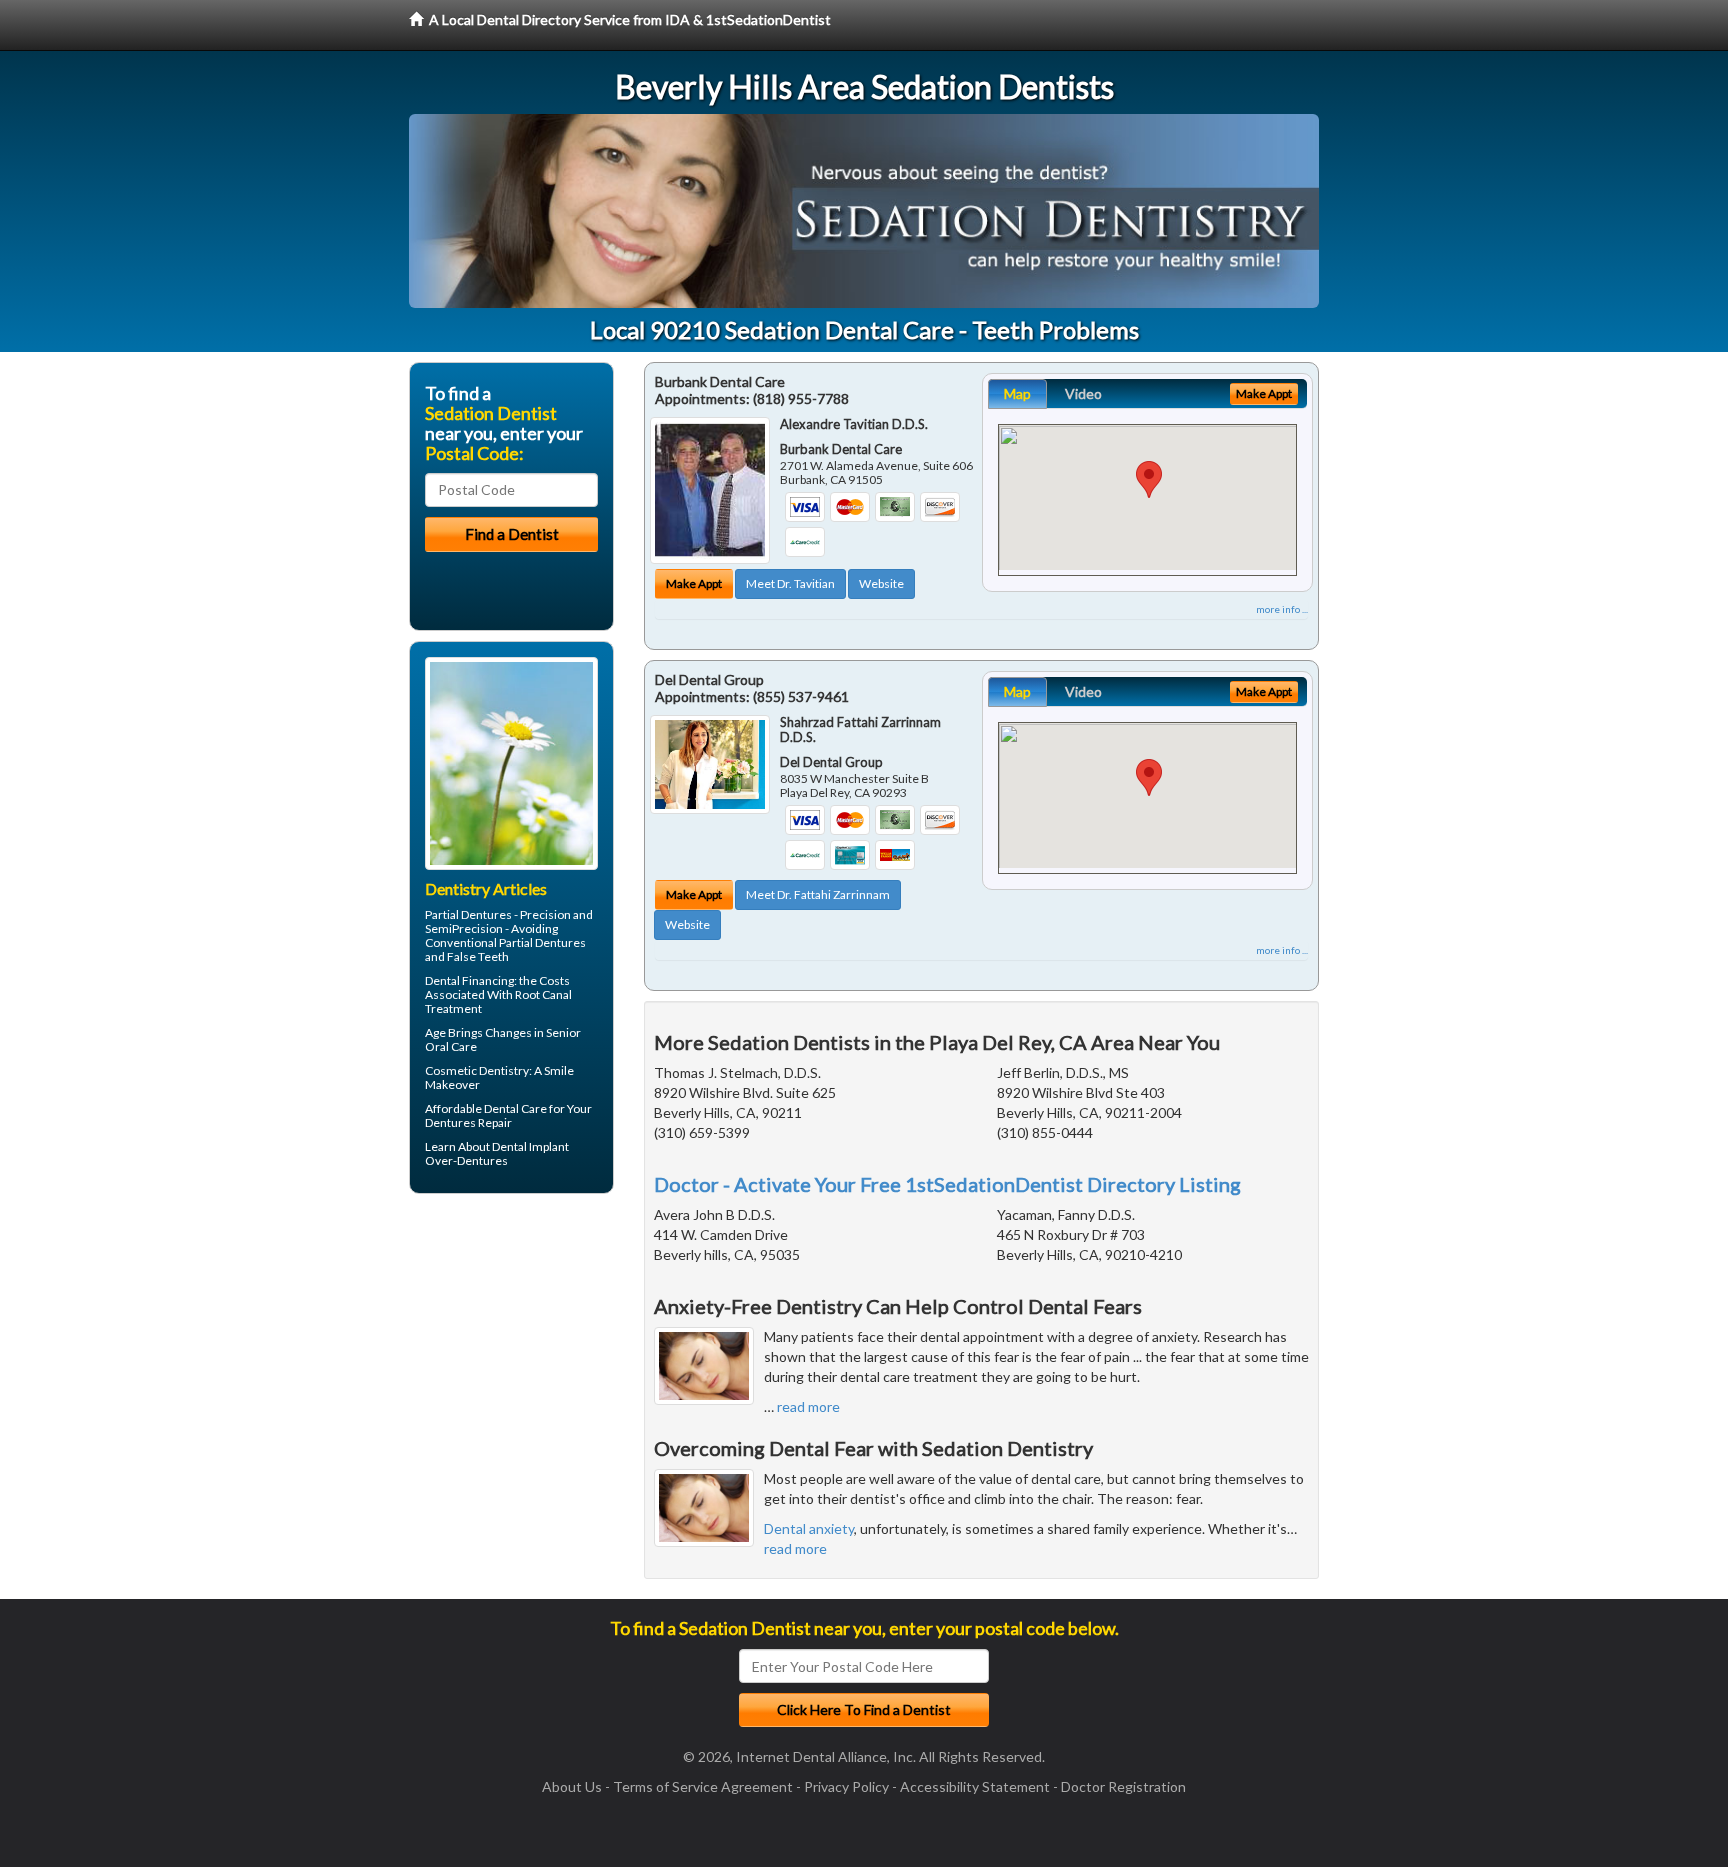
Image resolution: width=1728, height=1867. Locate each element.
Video (1083, 393)
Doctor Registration (1123, 1786)
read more (808, 1406)
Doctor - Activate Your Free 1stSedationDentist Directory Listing (947, 1184)
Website (881, 583)
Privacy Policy (846, 1786)
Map (1017, 393)
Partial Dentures (468, 914)
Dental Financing (469, 980)
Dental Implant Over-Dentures (497, 1153)
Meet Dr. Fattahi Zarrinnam (818, 894)
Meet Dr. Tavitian (790, 583)
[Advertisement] (511, 1364)
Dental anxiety (809, 1528)
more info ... (1282, 609)
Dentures (450, 1122)
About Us (572, 1786)
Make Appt (694, 583)
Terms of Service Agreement (703, 1786)
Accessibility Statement (975, 1786)
